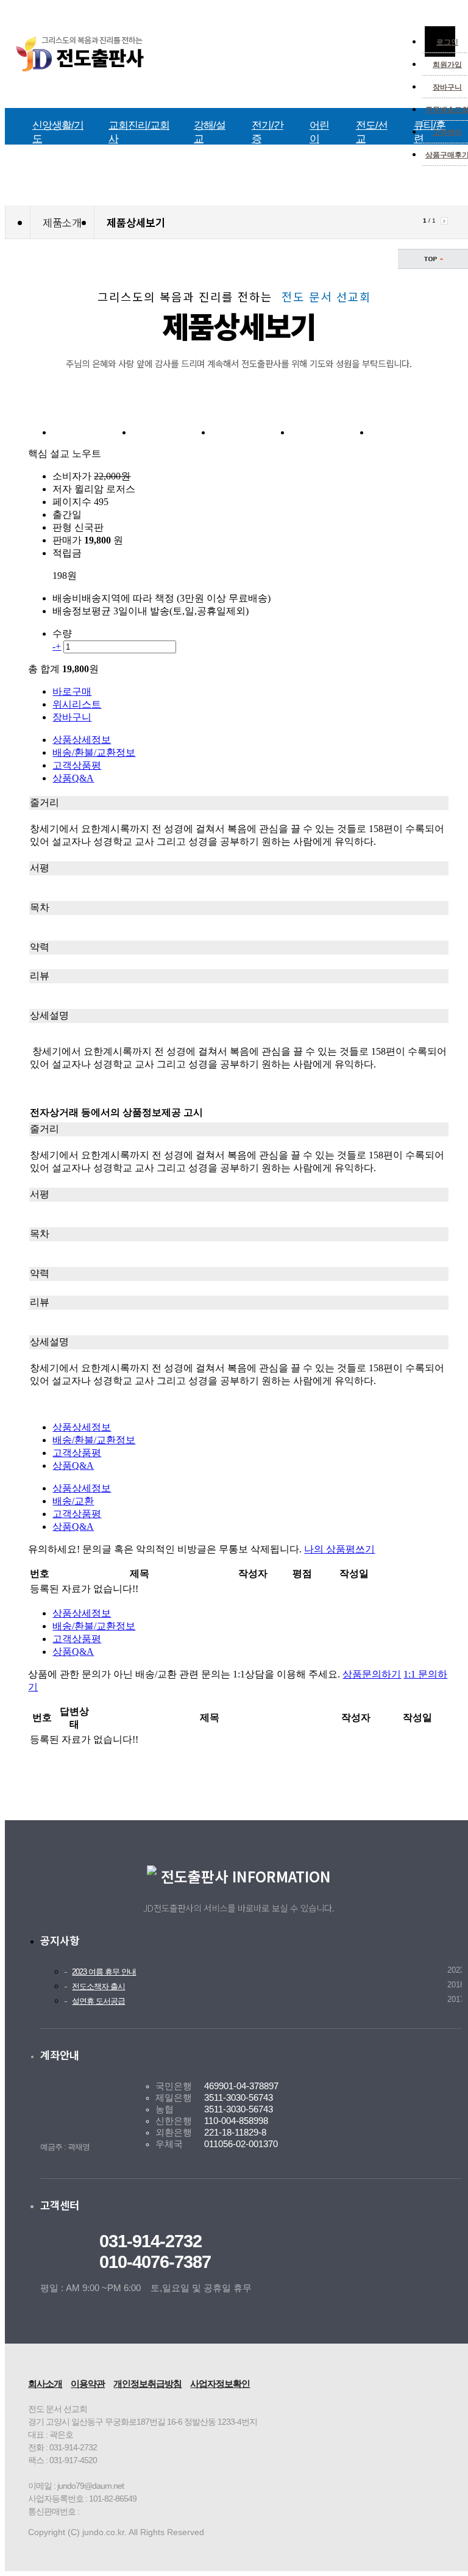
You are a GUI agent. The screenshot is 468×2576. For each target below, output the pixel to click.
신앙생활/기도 (58, 132)
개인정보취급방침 (147, 2384)
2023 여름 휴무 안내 (104, 1972)
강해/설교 (210, 132)
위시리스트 (77, 704)
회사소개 (45, 2384)
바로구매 (72, 691)
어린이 (319, 132)
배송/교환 (73, 1501)
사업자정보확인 (220, 2384)
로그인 (447, 42)
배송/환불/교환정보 (94, 752)
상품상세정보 (82, 740)
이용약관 (88, 2384)
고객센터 (447, 132)
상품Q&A (73, 778)
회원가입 (447, 65)
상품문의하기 (372, 1674)
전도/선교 (372, 132)
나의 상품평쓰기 (339, 1549)
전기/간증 (268, 132)
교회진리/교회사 (139, 132)
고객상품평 (77, 765)
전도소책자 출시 (98, 1987)
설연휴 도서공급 (98, 2001)
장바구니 (447, 87)
